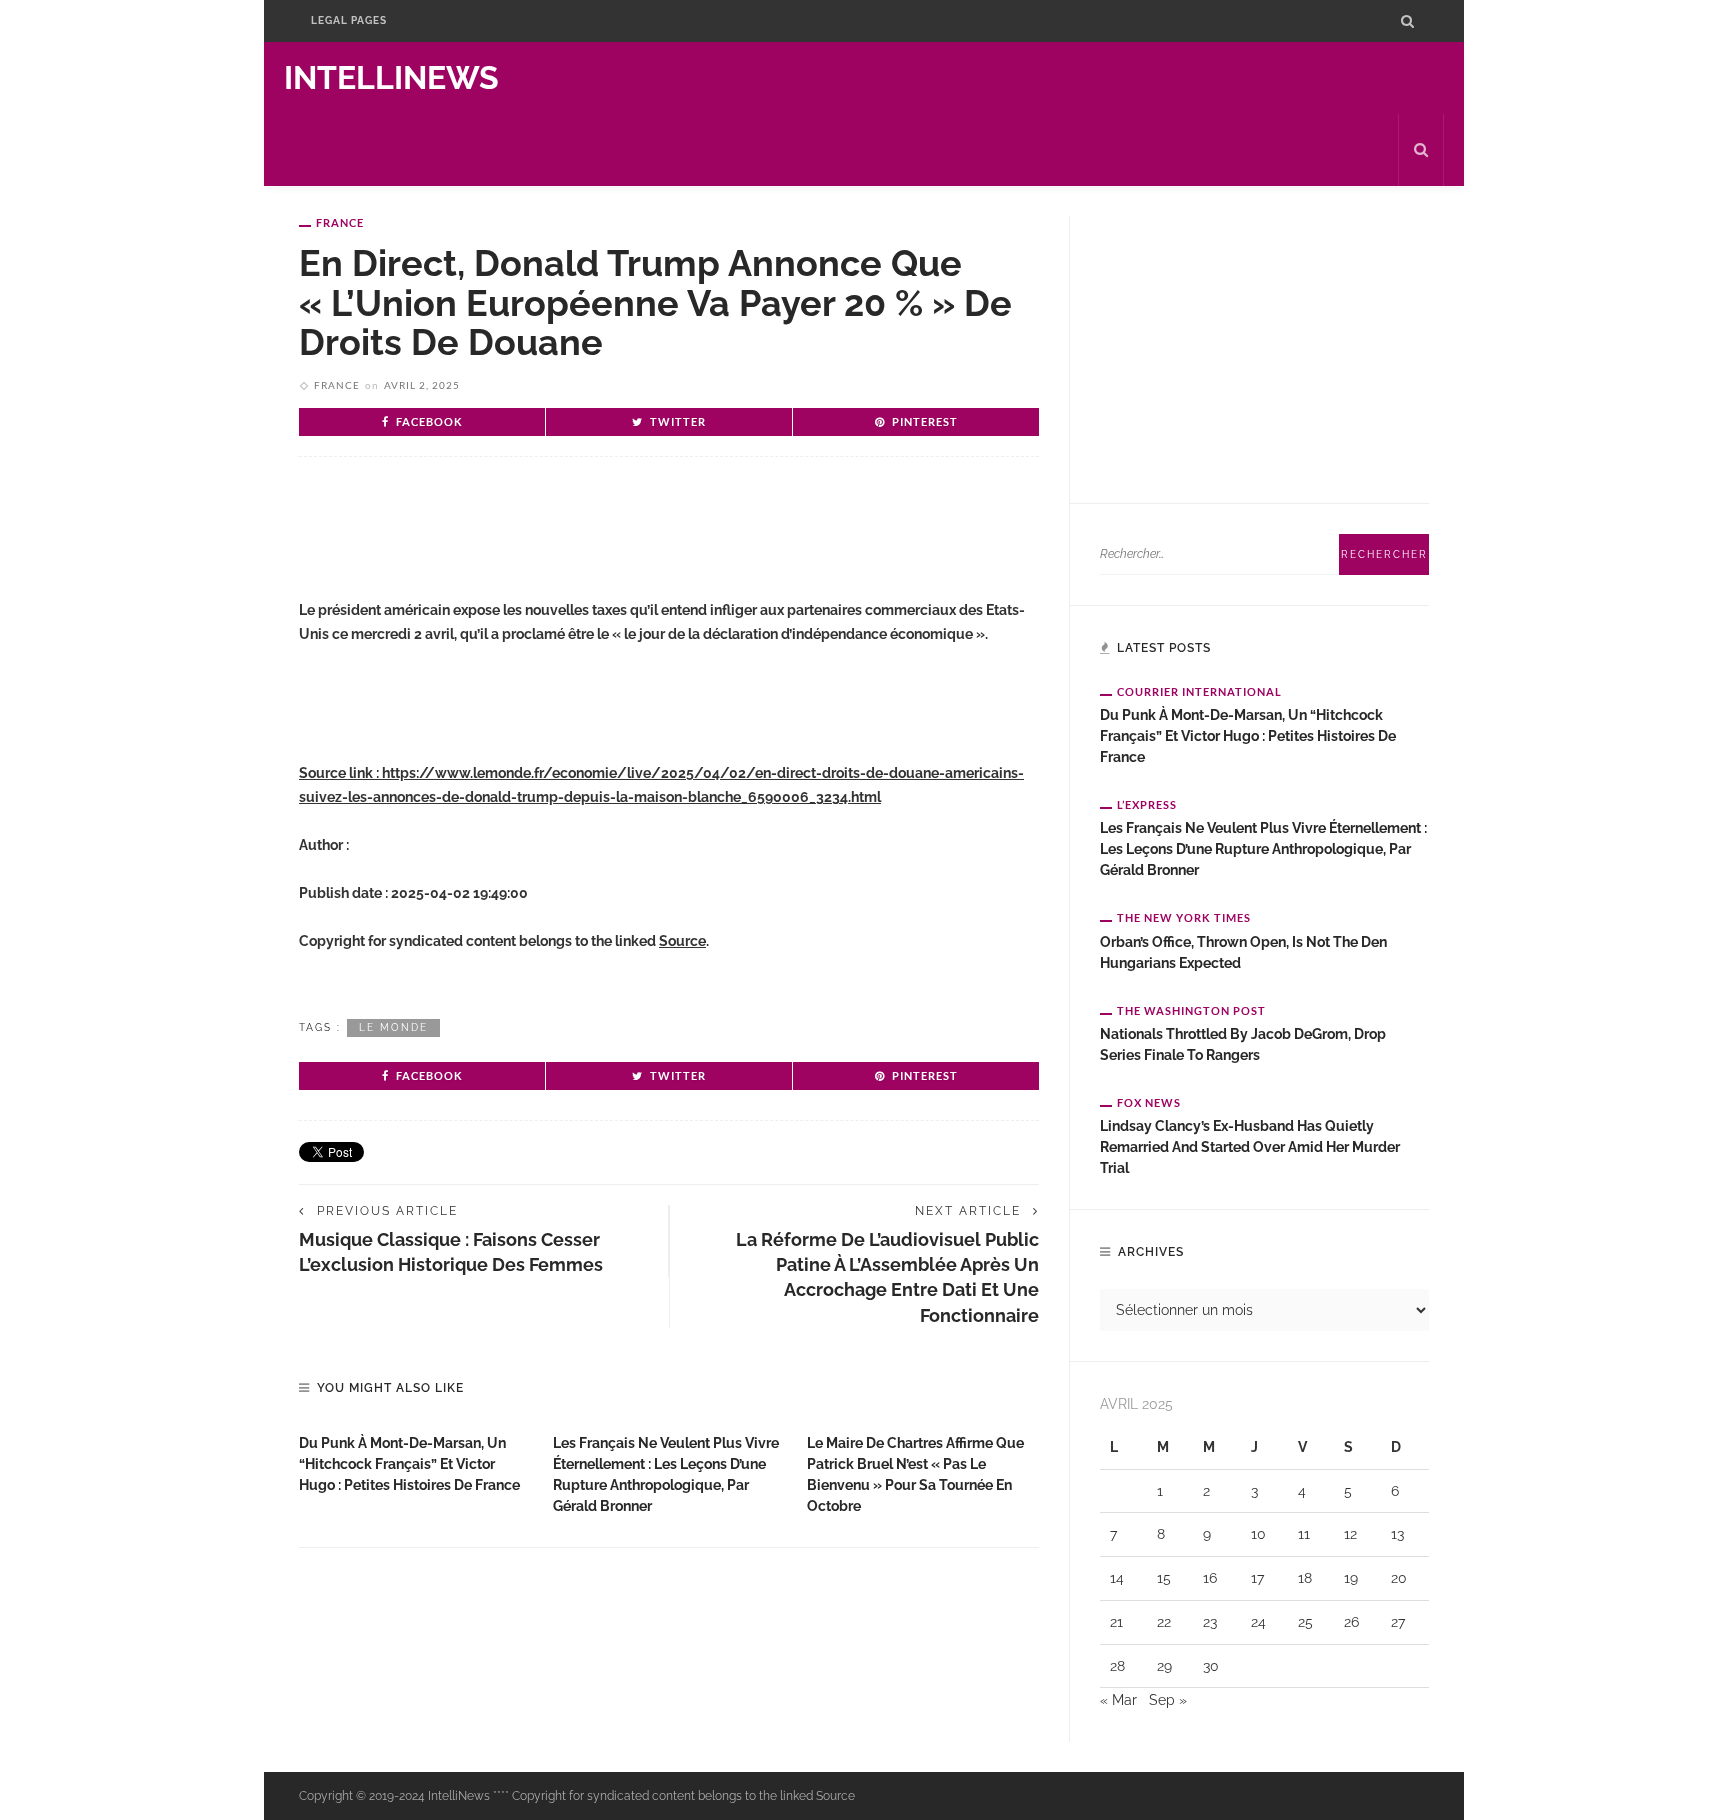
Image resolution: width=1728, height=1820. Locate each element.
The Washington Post (1191, 1010)
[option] (416, 1459)
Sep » (1168, 1700)
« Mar (1118, 1700)
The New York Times (1184, 917)
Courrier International (1199, 691)
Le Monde (393, 1027)
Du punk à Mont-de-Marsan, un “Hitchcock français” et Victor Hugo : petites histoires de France (409, 1464)
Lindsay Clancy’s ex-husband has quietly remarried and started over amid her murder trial (1250, 1147)
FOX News (1149, 1102)
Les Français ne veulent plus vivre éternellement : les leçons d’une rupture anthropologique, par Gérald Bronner (1263, 849)
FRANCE (340, 222)
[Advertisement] (533, 537)
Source (682, 941)
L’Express (1147, 804)
